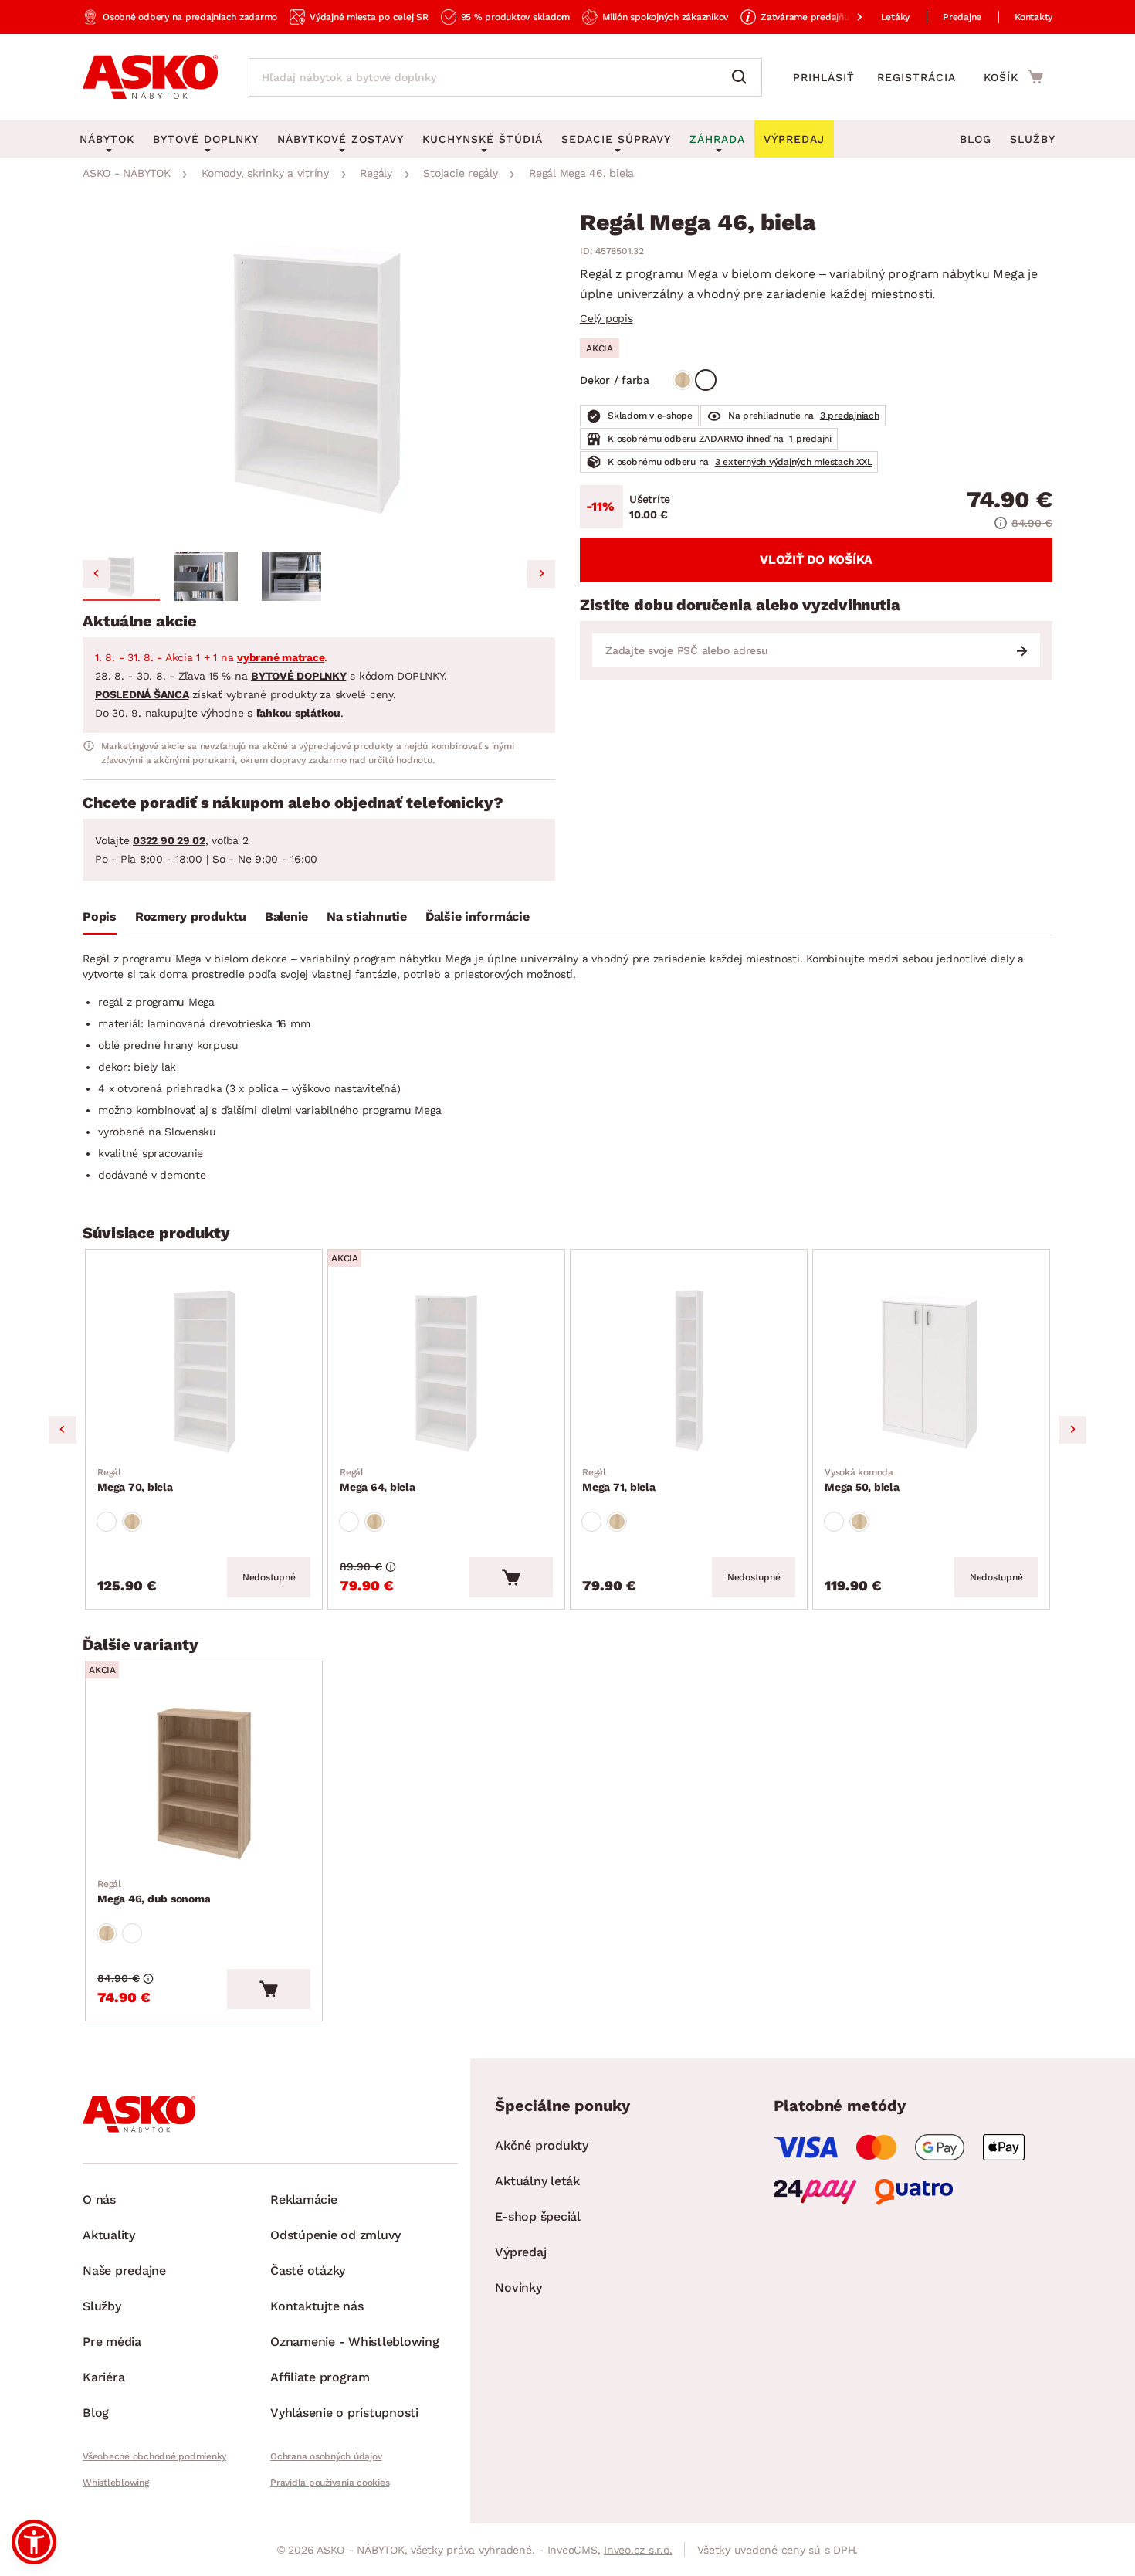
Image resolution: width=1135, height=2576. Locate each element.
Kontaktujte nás (317, 2306)
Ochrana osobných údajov (326, 2456)
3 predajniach (850, 416)
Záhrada (717, 139)
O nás (99, 2199)
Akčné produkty (542, 2145)
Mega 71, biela (619, 1480)
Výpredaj (520, 2252)
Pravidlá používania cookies (330, 2483)
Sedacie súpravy (616, 139)
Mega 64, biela (378, 1480)
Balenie (286, 916)
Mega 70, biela (135, 1480)
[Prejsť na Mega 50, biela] (931, 1371)
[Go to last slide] (97, 574)
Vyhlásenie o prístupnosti (344, 2413)
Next (1072, 1430)
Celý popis (606, 318)
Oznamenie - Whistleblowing (355, 2342)
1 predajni (810, 439)
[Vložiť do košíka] (511, 1577)
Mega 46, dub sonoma (154, 1892)
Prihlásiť (824, 77)
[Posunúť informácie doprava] (847, 17)
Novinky (518, 2288)
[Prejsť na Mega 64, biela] (446, 1371)
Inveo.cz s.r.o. (638, 2550)
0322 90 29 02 (169, 840)
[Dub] (683, 380)
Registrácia (916, 77)
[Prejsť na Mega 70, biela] (204, 1371)
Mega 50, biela (862, 1480)
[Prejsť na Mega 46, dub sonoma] (204, 1783)
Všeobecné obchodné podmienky (154, 2456)
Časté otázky (308, 2271)
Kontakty (1033, 17)
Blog (976, 139)
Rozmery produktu (191, 916)
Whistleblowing (116, 2483)
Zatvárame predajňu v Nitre (821, 17)
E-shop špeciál (538, 2216)
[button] (121, 576)
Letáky (896, 17)
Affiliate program (320, 2377)
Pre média (112, 2342)
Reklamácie (304, 2199)
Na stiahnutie (367, 916)
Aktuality (109, 2235)
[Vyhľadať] (743, 77)
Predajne (962, 17)
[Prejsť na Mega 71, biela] (689, 1371)
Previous (63, 1430)
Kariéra (103, 2377)
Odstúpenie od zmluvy (335, 2235)
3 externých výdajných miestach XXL (794, 462)
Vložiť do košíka (816, 560)
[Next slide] (541, 574)
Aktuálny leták (537, 2181)
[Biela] (706, 380)
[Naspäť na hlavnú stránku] (150, 77)
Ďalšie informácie (478, 916)
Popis (100, 916)
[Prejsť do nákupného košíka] (1013, 76)
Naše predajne (124, 2271)
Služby (1033, 139)
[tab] (100, 920)
